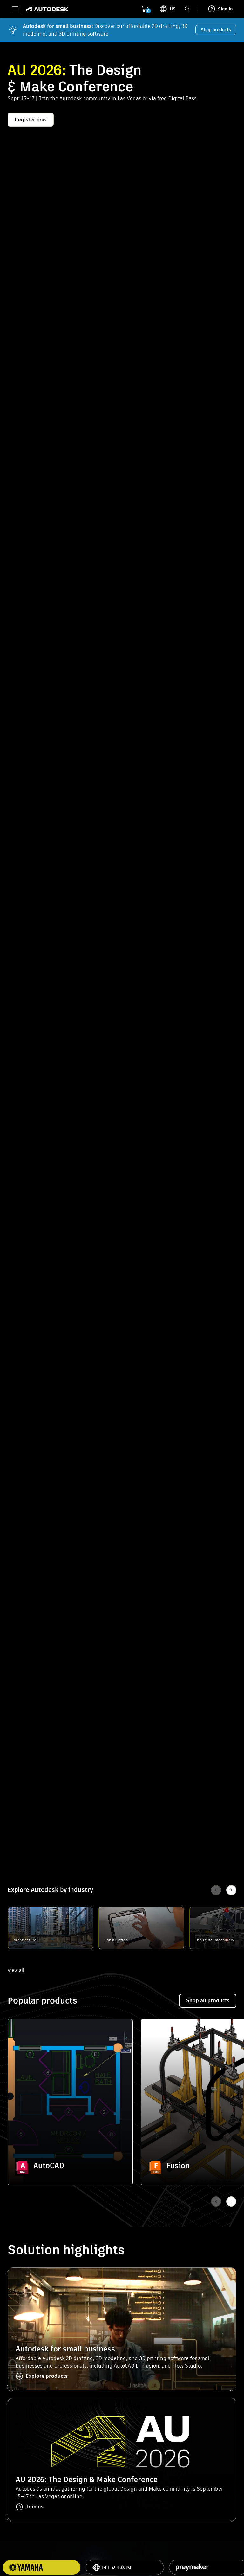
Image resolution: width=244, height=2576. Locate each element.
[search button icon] (187, 9)
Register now (31, 120)
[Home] (45, 9)
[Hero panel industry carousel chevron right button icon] (231, 2201)
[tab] (125, 2567)
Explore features (70, 2150)
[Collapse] (23, 2034)
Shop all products (208, 2001)
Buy (70, 2168)
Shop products (216, 30)
